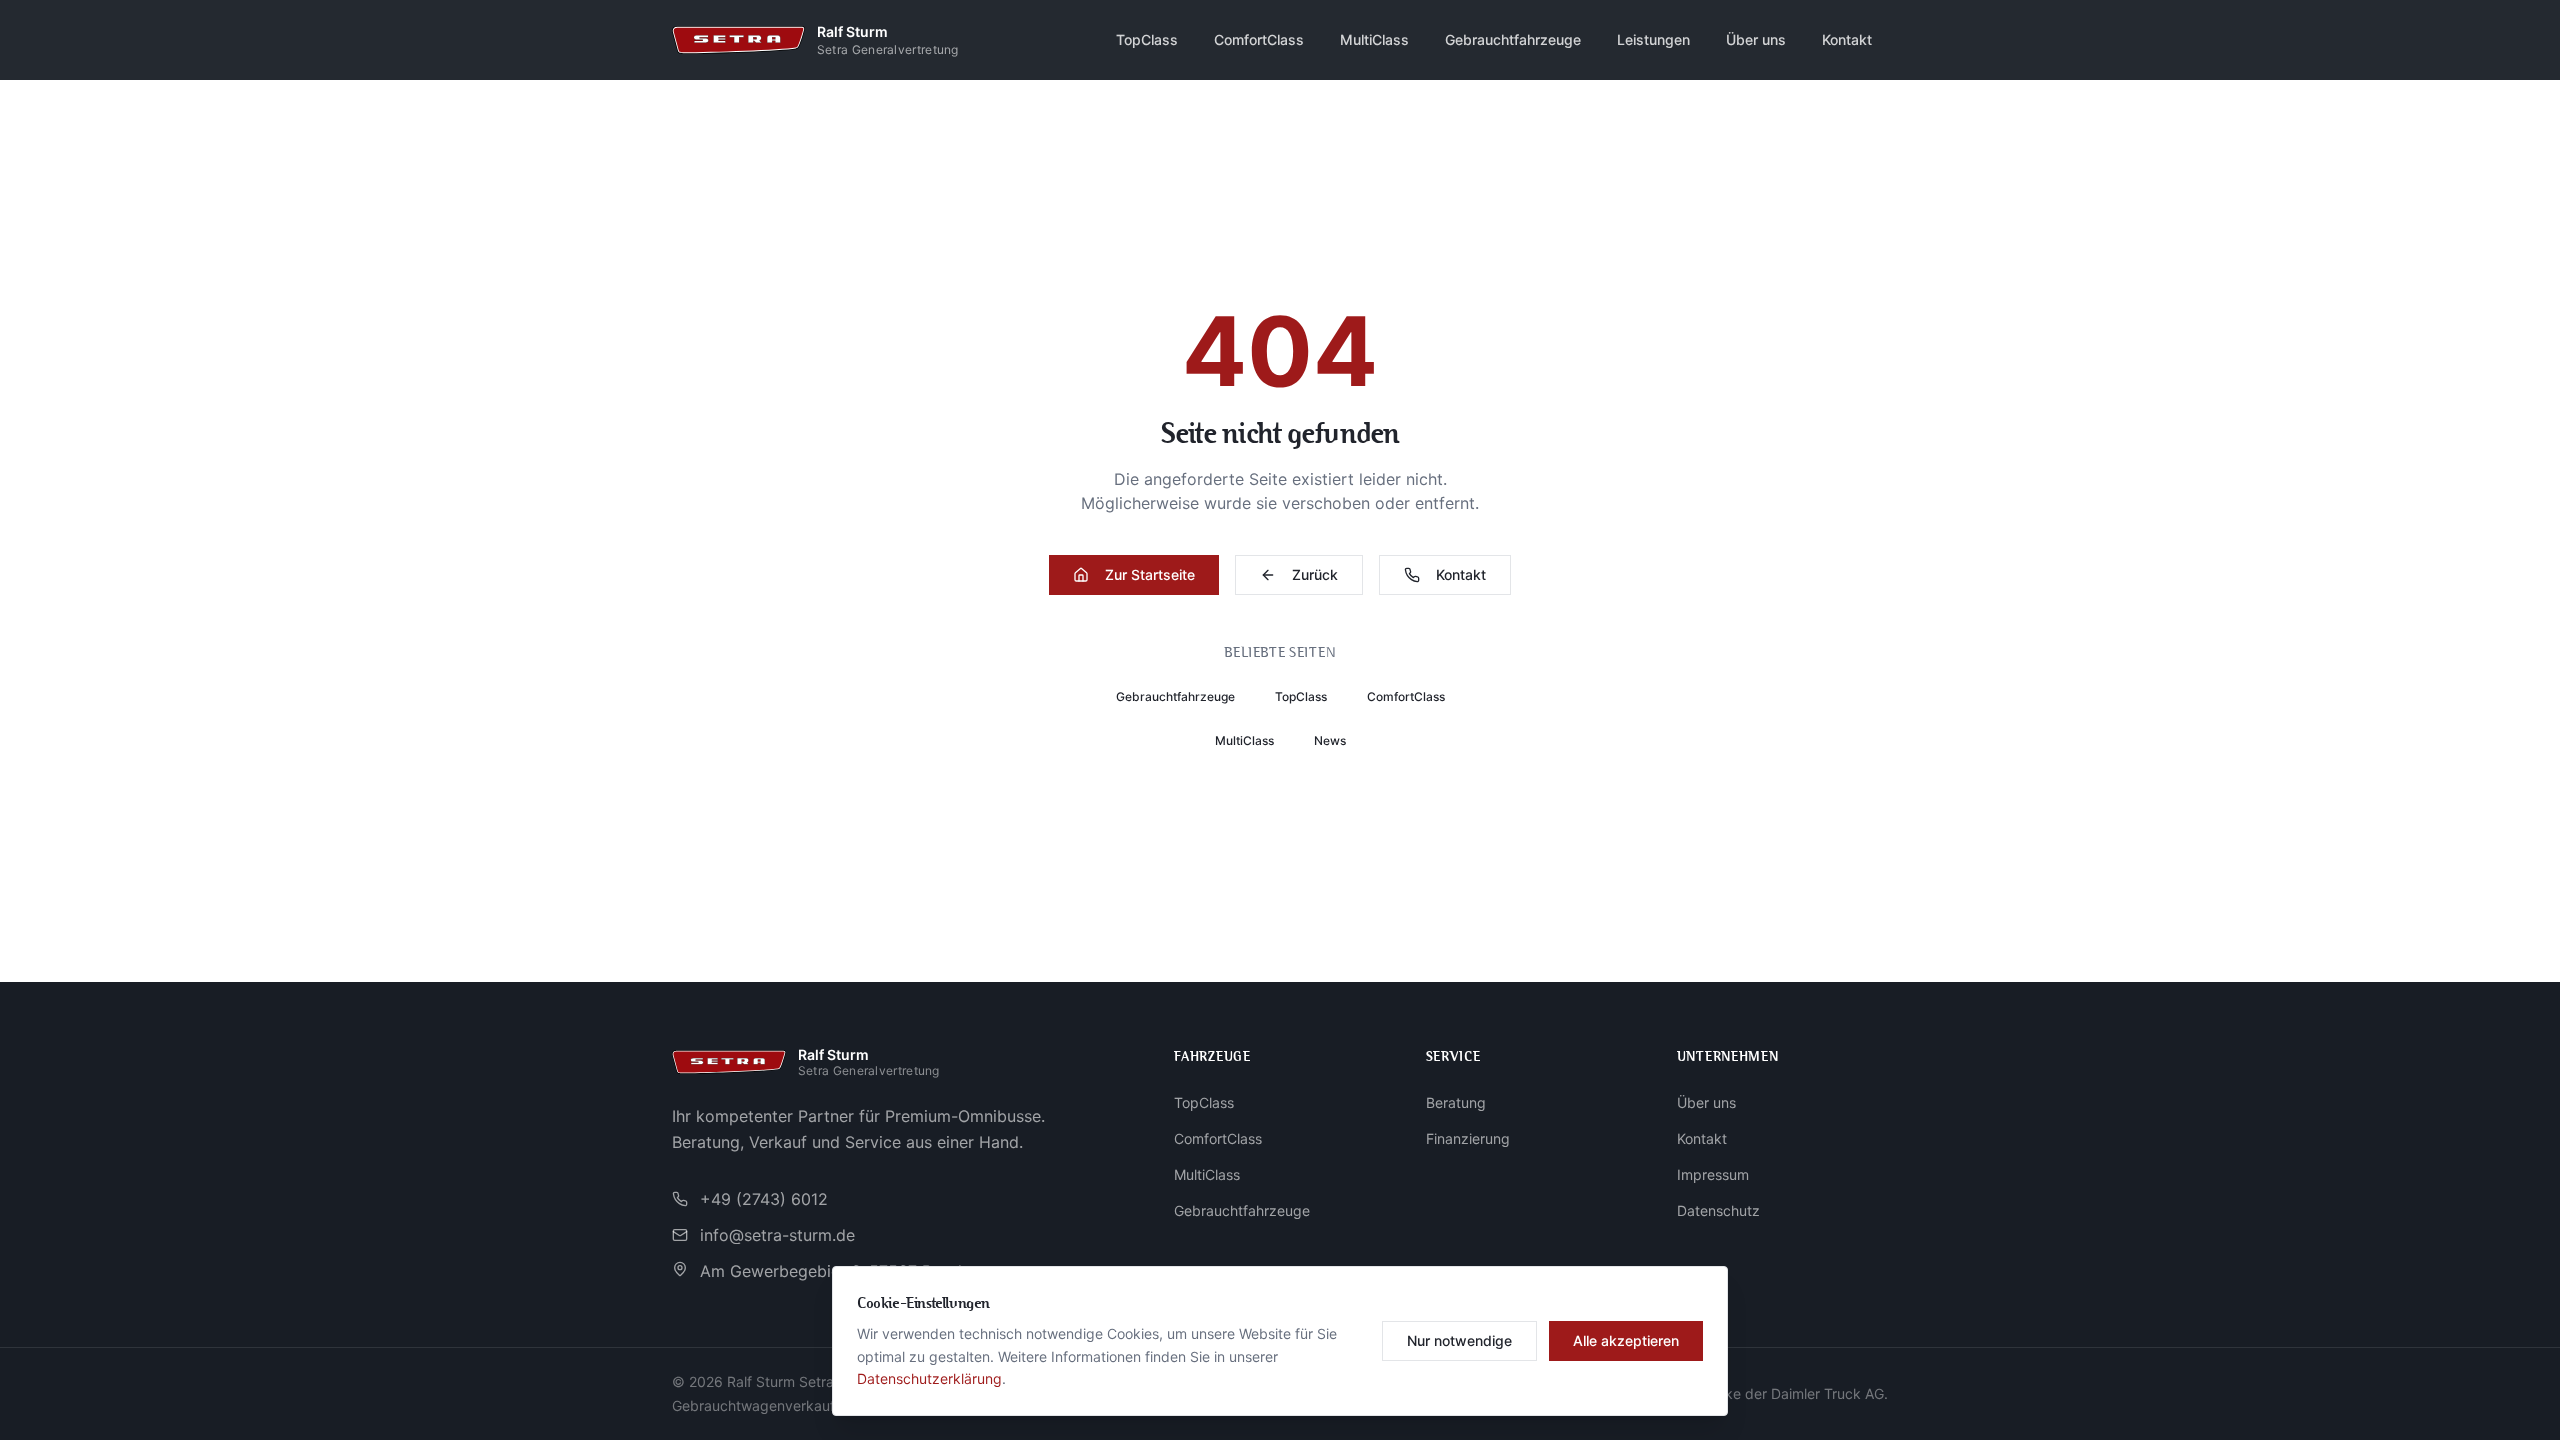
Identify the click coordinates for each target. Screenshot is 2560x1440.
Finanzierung (1468, 1138)
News (1330, 740)
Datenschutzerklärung (929, 1378)
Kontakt (1847, 39)
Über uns (1756, 39)
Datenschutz (1718, 1210)
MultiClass (1374, 39)
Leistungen (1653, 39)
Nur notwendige (1459, 1340)
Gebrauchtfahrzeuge (1513, 39)
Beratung (1456, 1102)
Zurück (1315, 574)
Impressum (1713, 1174)
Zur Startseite (1150, 574)
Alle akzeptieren (1626, 1340)
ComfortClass (1259, 39)
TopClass (1147, 39)
